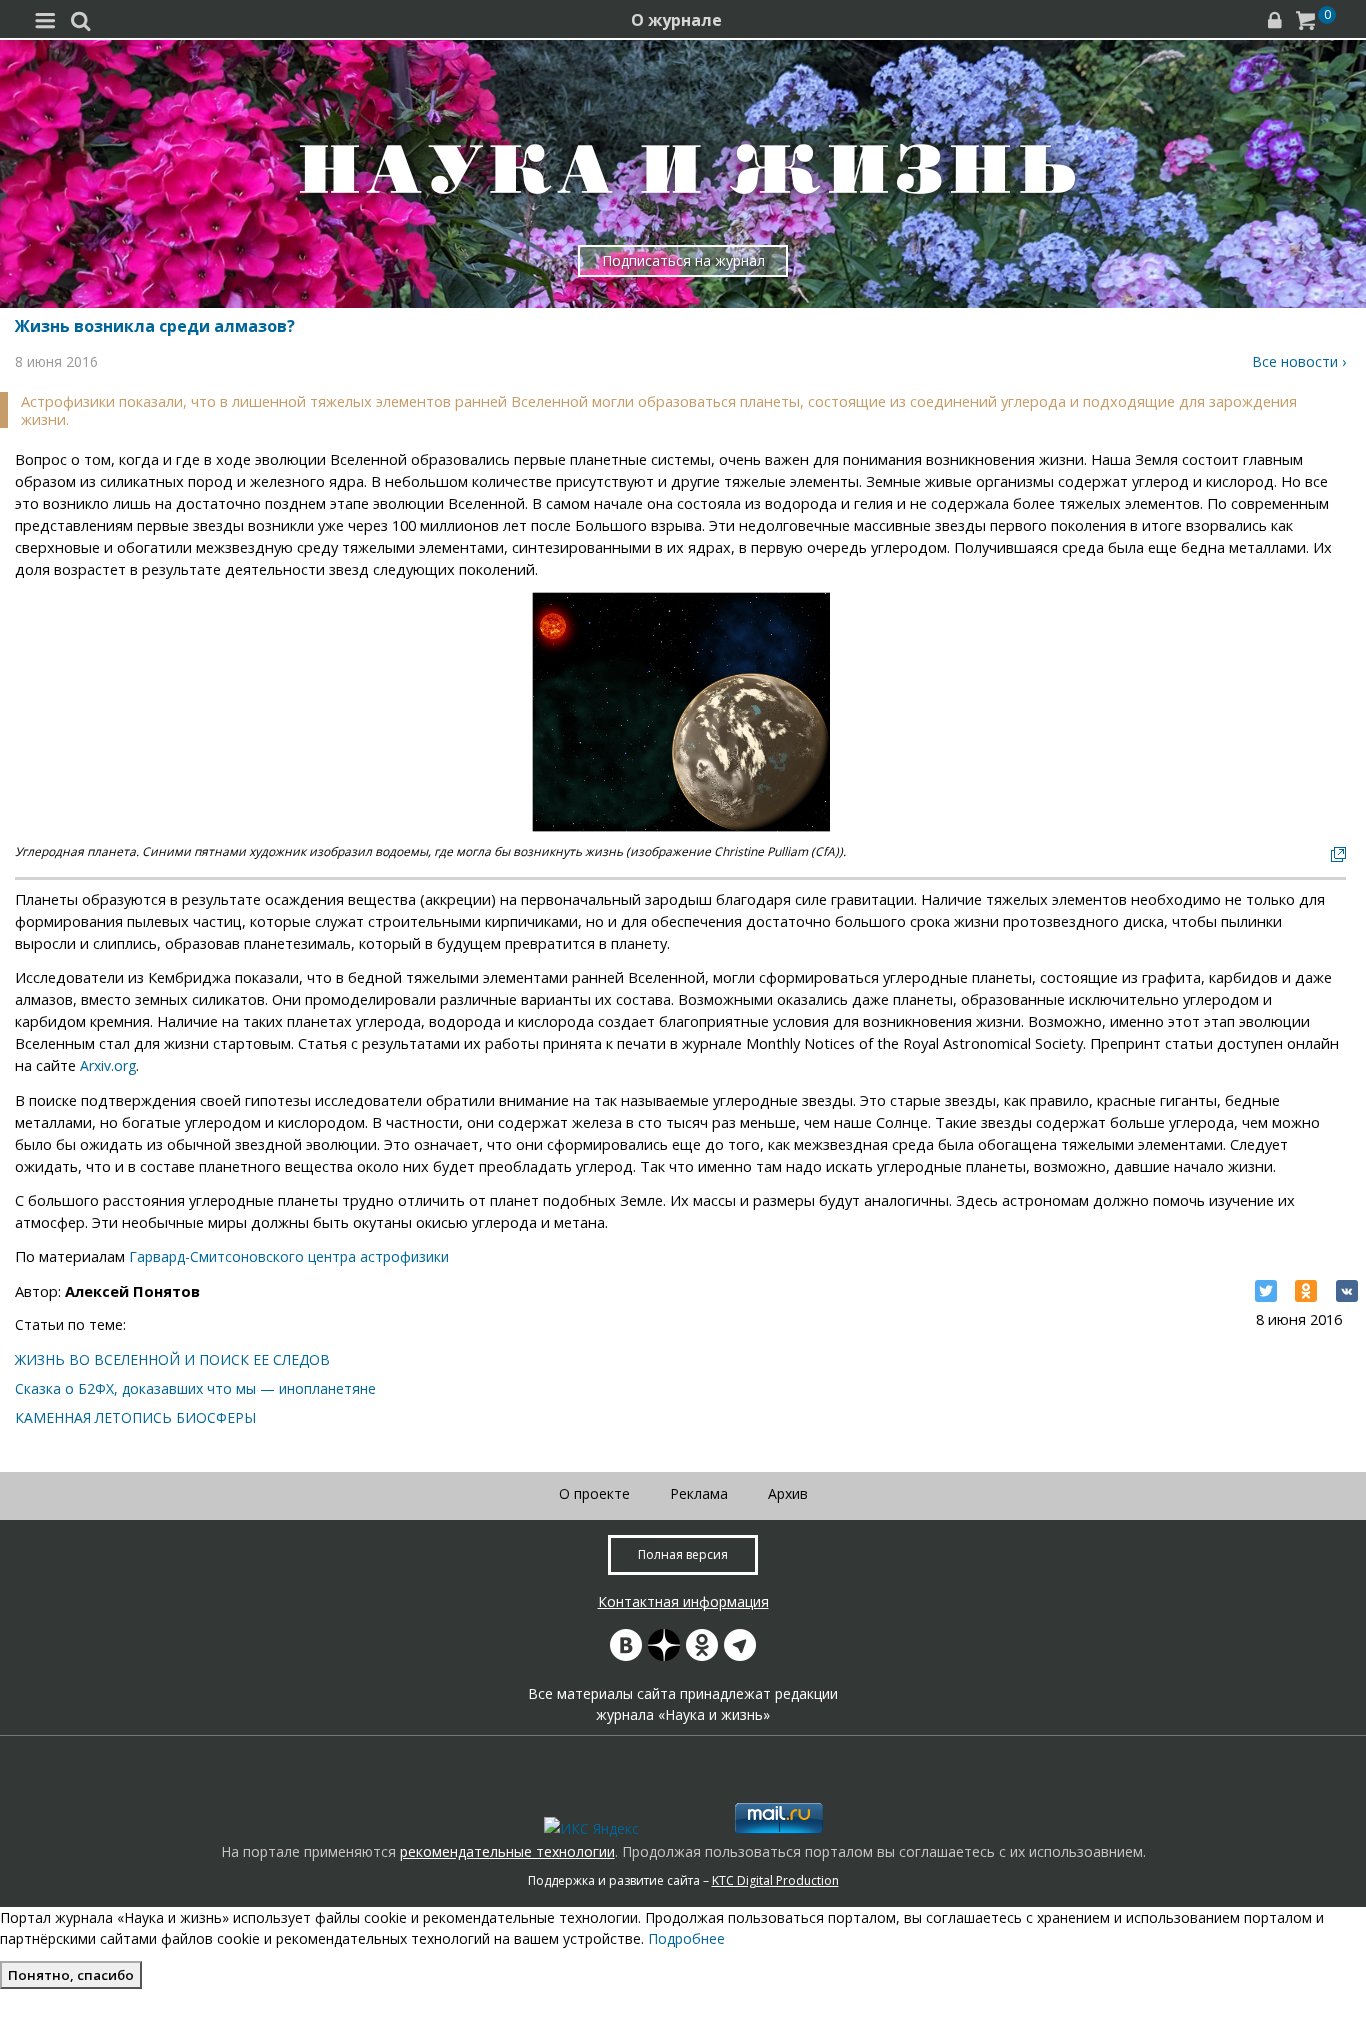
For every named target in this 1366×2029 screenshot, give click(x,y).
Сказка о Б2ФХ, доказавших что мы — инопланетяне (195, 1388)
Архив (788, 1493)
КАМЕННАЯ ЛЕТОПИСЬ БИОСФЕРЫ (135, 1417)
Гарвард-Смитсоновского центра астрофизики (289, 1256)
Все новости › (1299, 361)
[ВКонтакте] (1347, 1291)
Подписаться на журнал (683, 260)
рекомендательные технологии (507, 1851)
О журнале (676, 20)
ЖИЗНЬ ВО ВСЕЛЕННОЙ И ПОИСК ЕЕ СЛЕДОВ (172, 1359)
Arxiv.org (108, 1065)
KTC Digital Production (775, 1880)
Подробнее (686, 1938)
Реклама (699, 1493)
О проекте (594, 1493)
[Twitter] (1266, 1291)
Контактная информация (683, 1601)
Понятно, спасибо (71, 1975)
